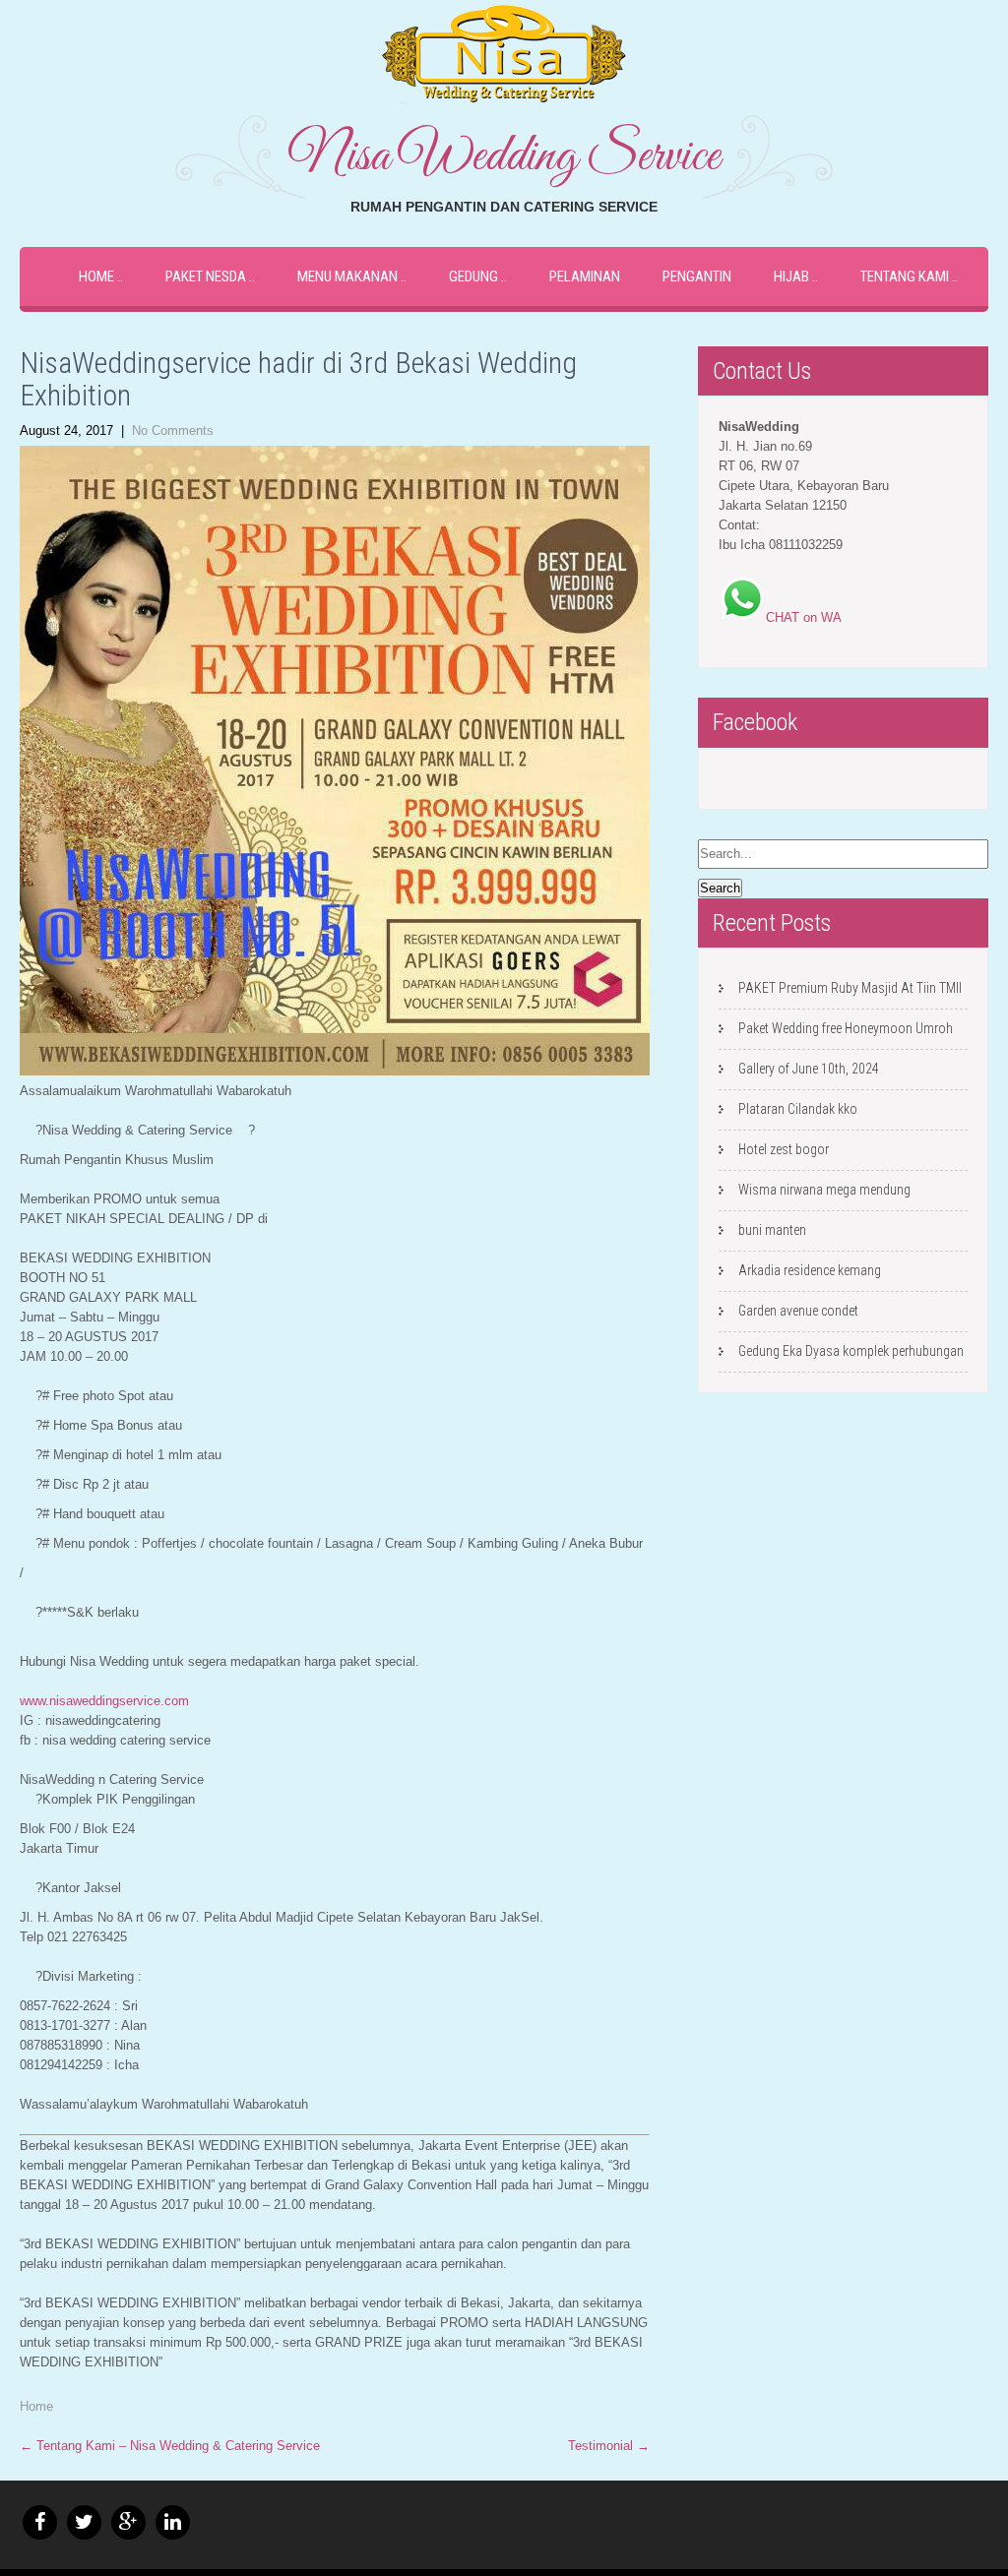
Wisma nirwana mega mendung (824, 1190)
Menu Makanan (347, 276)
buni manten (772, 1230)
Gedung (473, 276)
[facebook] (40, 2522)
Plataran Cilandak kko (798, 1109)
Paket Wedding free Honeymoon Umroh (846, 1028)
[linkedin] (173, 2522)
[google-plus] (128, 2522)
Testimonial (609, 2446)
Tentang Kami (905, 276)
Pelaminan (585, 276)
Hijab (791, 276)
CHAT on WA (804, 617)
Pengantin (697, 276)
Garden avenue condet (798, 1311)
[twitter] (84, 2522)
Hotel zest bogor (784, 1149)
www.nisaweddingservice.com (104, 1701)
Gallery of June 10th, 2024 (809, 1069)
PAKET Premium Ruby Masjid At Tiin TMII (850, 988)
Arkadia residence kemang (810, 1270)
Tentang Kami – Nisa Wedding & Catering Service (170, 2446)
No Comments (173, 430)
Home (96, 276)
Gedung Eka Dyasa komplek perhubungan (851, 1351)
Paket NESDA (206, 276)
